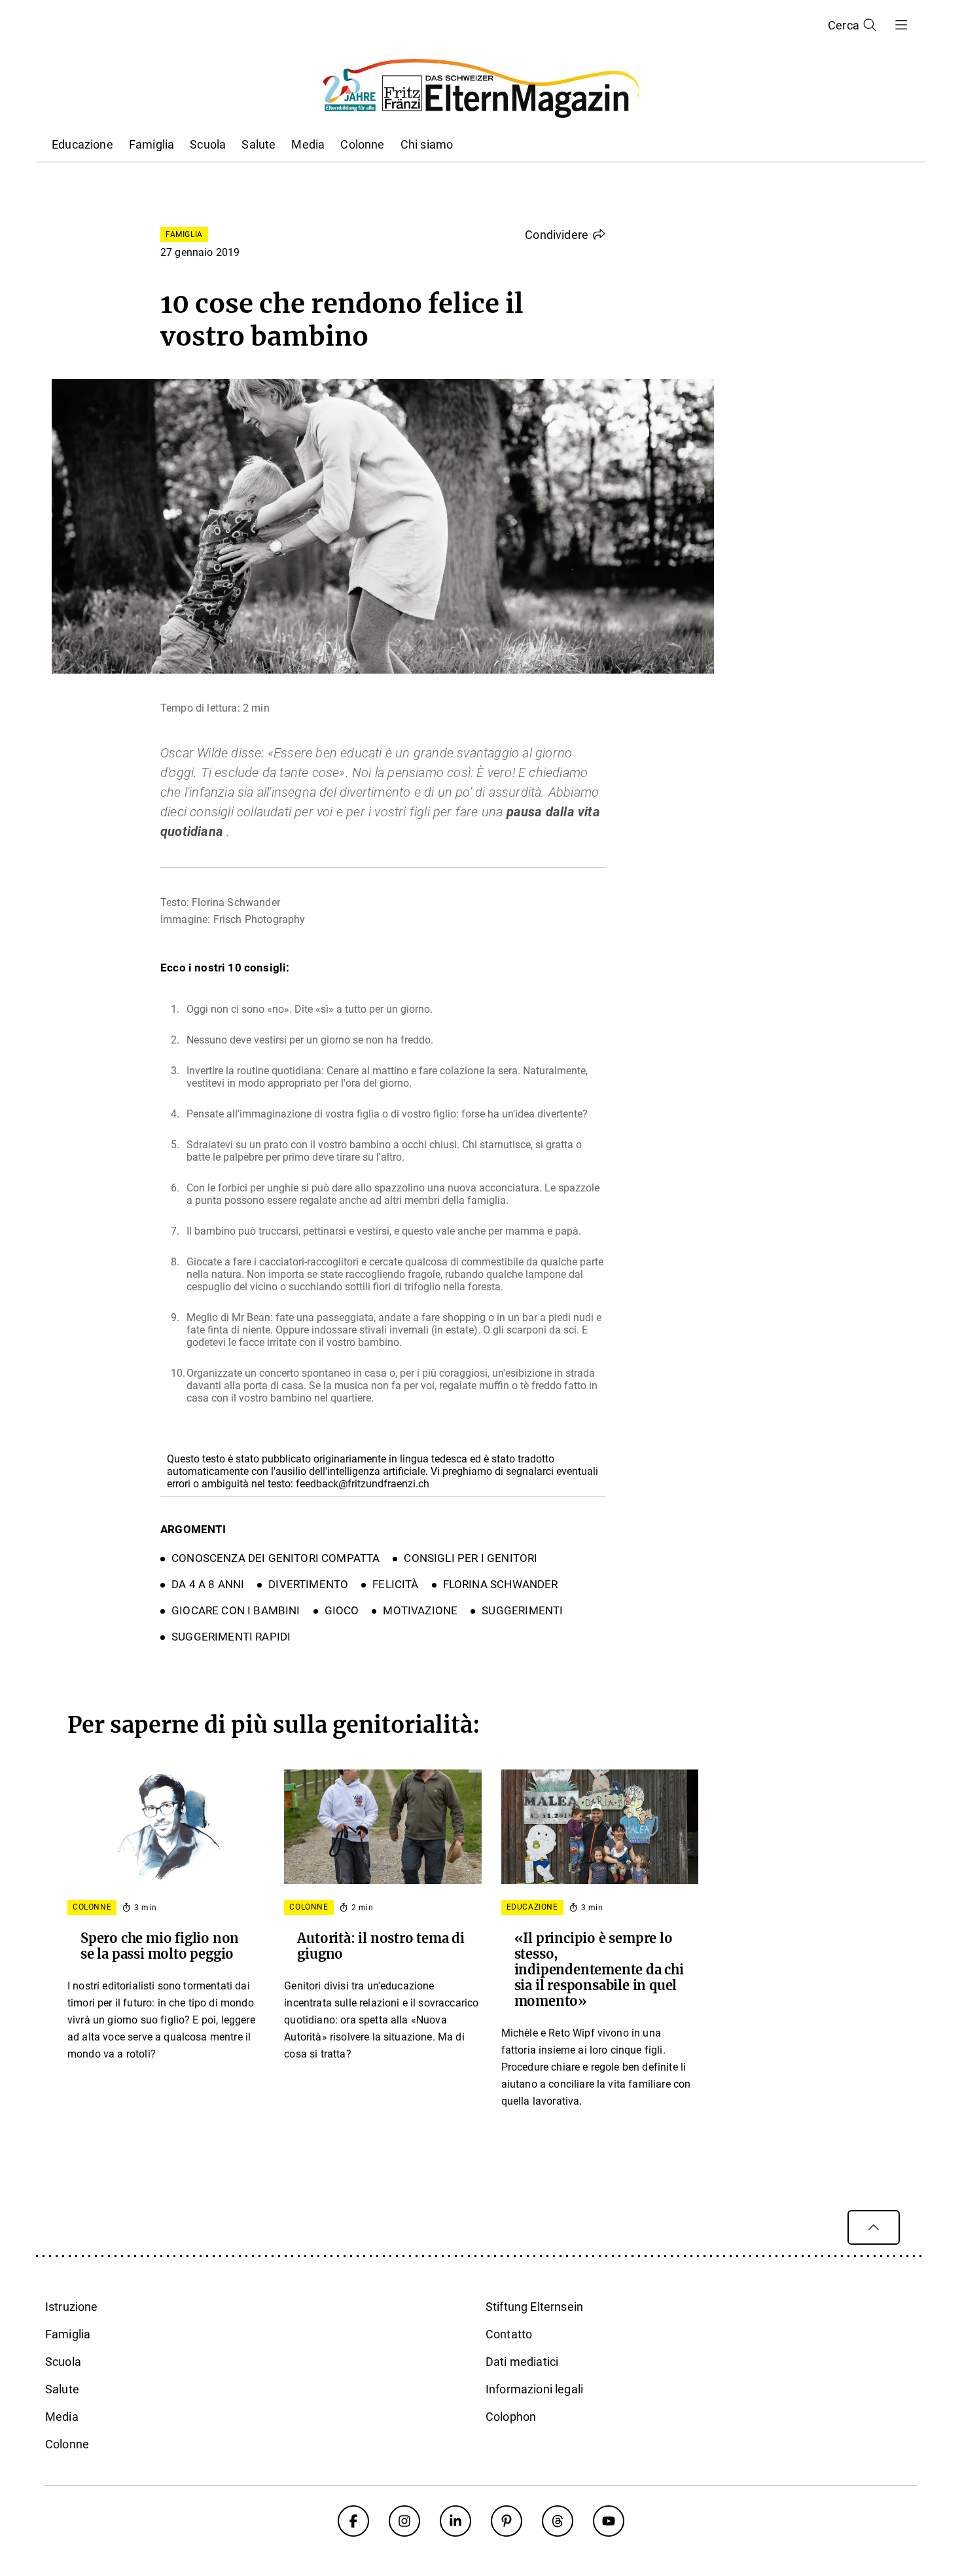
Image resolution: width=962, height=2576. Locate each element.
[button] (565, 234)
